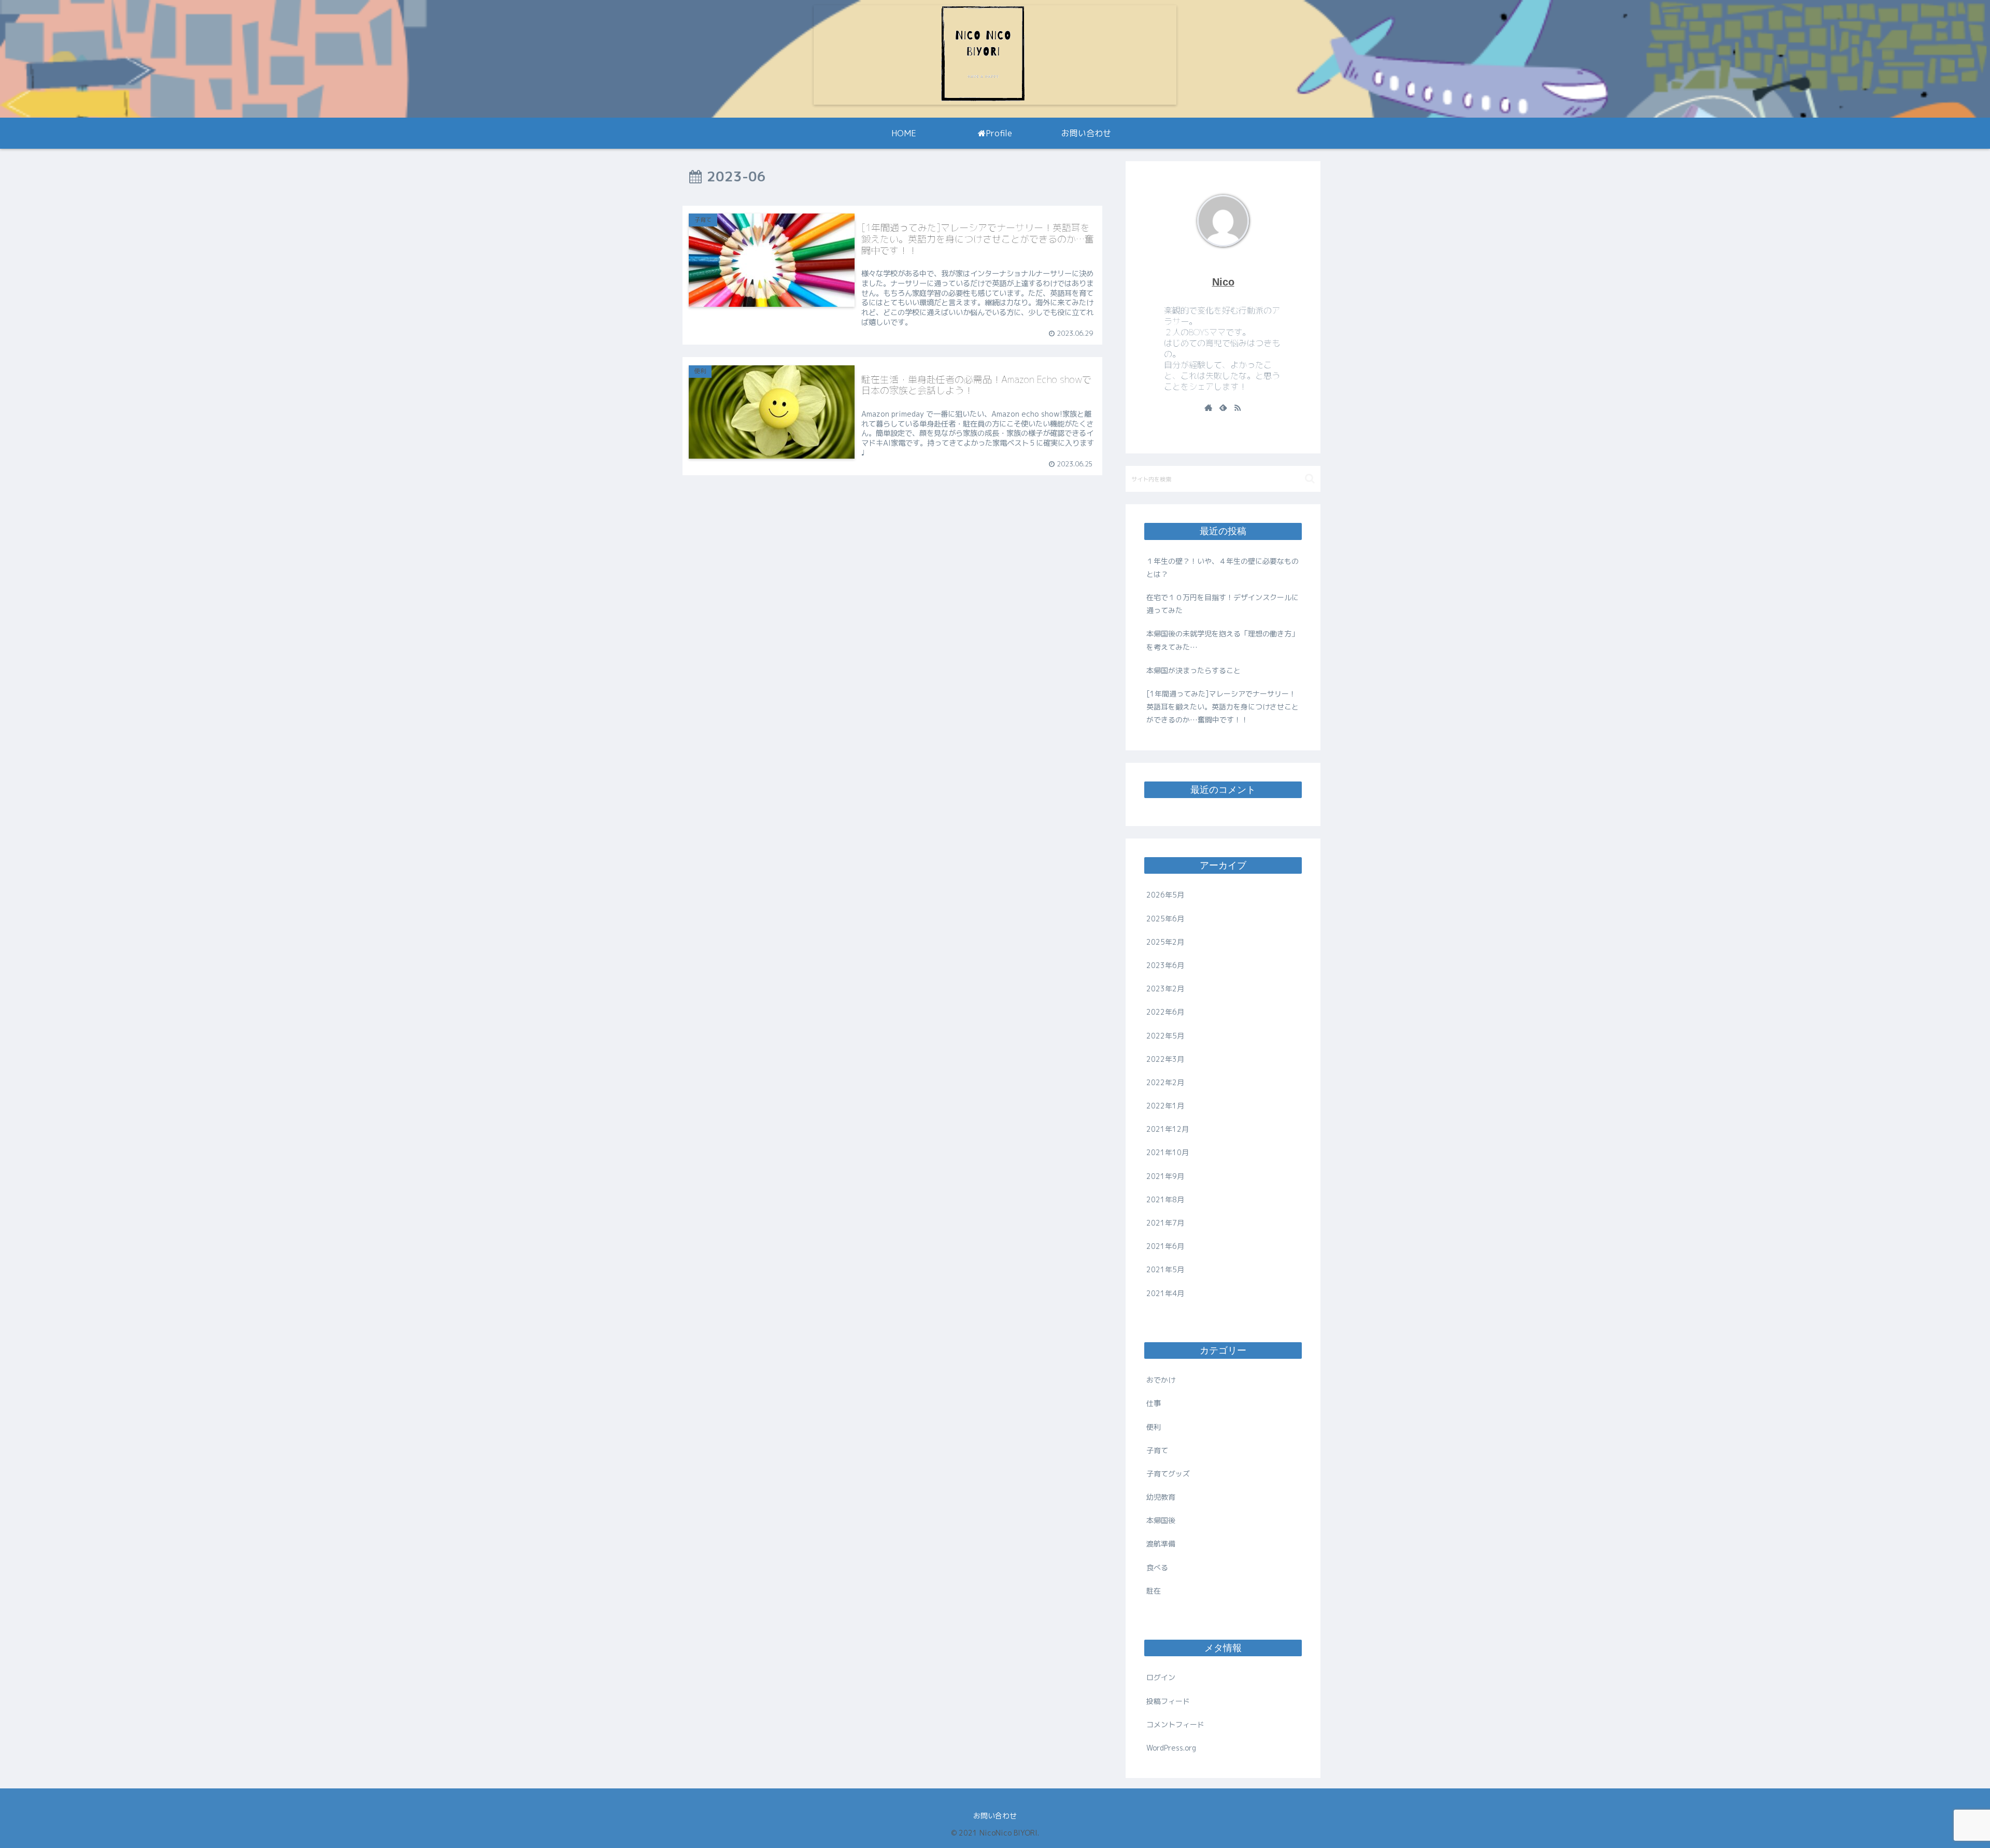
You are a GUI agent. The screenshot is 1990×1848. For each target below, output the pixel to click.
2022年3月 (1165, 1059)
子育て (1157, 1450)
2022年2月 (1165, 1082)
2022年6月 (1165, 1012)
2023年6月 (1165, 965)
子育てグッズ (1168, 1474)
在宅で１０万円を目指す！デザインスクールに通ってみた (1223, 604)
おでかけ (1161, 1380)
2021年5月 (1165, 1269)
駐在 (1154, 1591)
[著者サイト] (1209, 408)
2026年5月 (1165, 895)
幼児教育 (1161, 1497)
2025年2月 (1165, 942)
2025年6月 (1165, 919)
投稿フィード (1168, 1701)
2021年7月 (1165, 1223)
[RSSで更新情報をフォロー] (1238, 408)
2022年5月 (1165, 1036)
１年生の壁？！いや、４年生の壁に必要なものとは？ (1223, 567)
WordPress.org (1171, 1748)
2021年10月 (1168, 1152)
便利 (1154, 1427)
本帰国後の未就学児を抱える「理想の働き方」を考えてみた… (1223, 640)
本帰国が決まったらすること (1193, 670)
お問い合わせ (995, 1816)
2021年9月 (1165, 1176)
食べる (1157, 1567)
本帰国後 (1161, 1520)
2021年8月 (1165, 1199)
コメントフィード (1175, 1724)
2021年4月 (1165, 1293)
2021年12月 (1168, 1129)
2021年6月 (1165, 1246)
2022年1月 (1165, 1106)
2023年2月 (1165, 989)
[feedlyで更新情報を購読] (1223, 408)
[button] (1310, 479)
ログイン (1161, 1677)
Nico (1223, 282)
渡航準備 (1161, 1544)
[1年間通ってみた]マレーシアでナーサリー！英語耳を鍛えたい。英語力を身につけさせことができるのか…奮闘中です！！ (1223, 707)
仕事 (1154, 1403)
